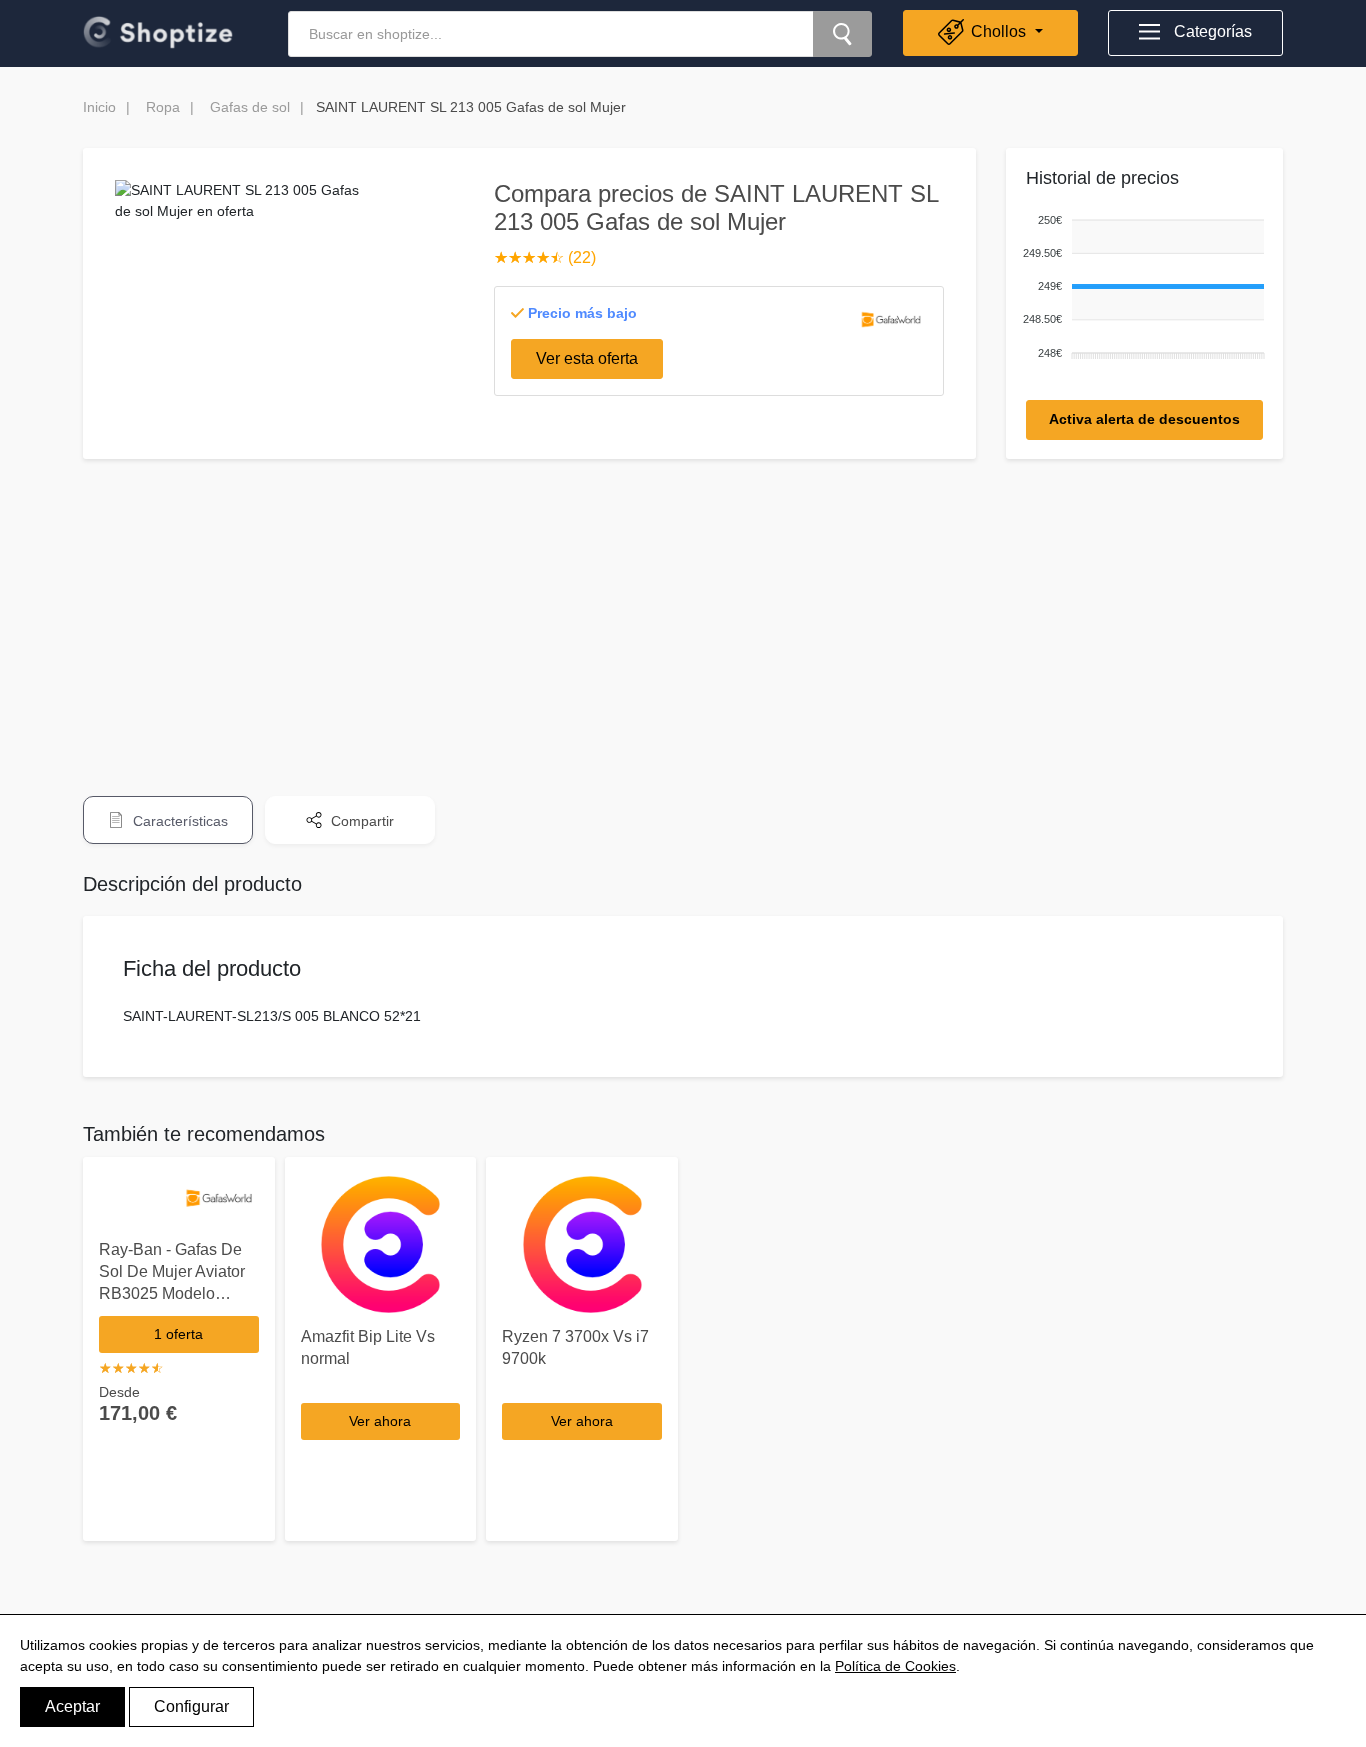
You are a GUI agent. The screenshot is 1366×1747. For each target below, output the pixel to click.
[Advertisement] (683, 614)
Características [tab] (178, 821)
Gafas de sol (250, 107)
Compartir (360, 821)
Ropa (163, 107)
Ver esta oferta (587, 358)
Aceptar (72, 1706)
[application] (1140, 287)
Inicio (99, 107)
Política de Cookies (895, 1666)
